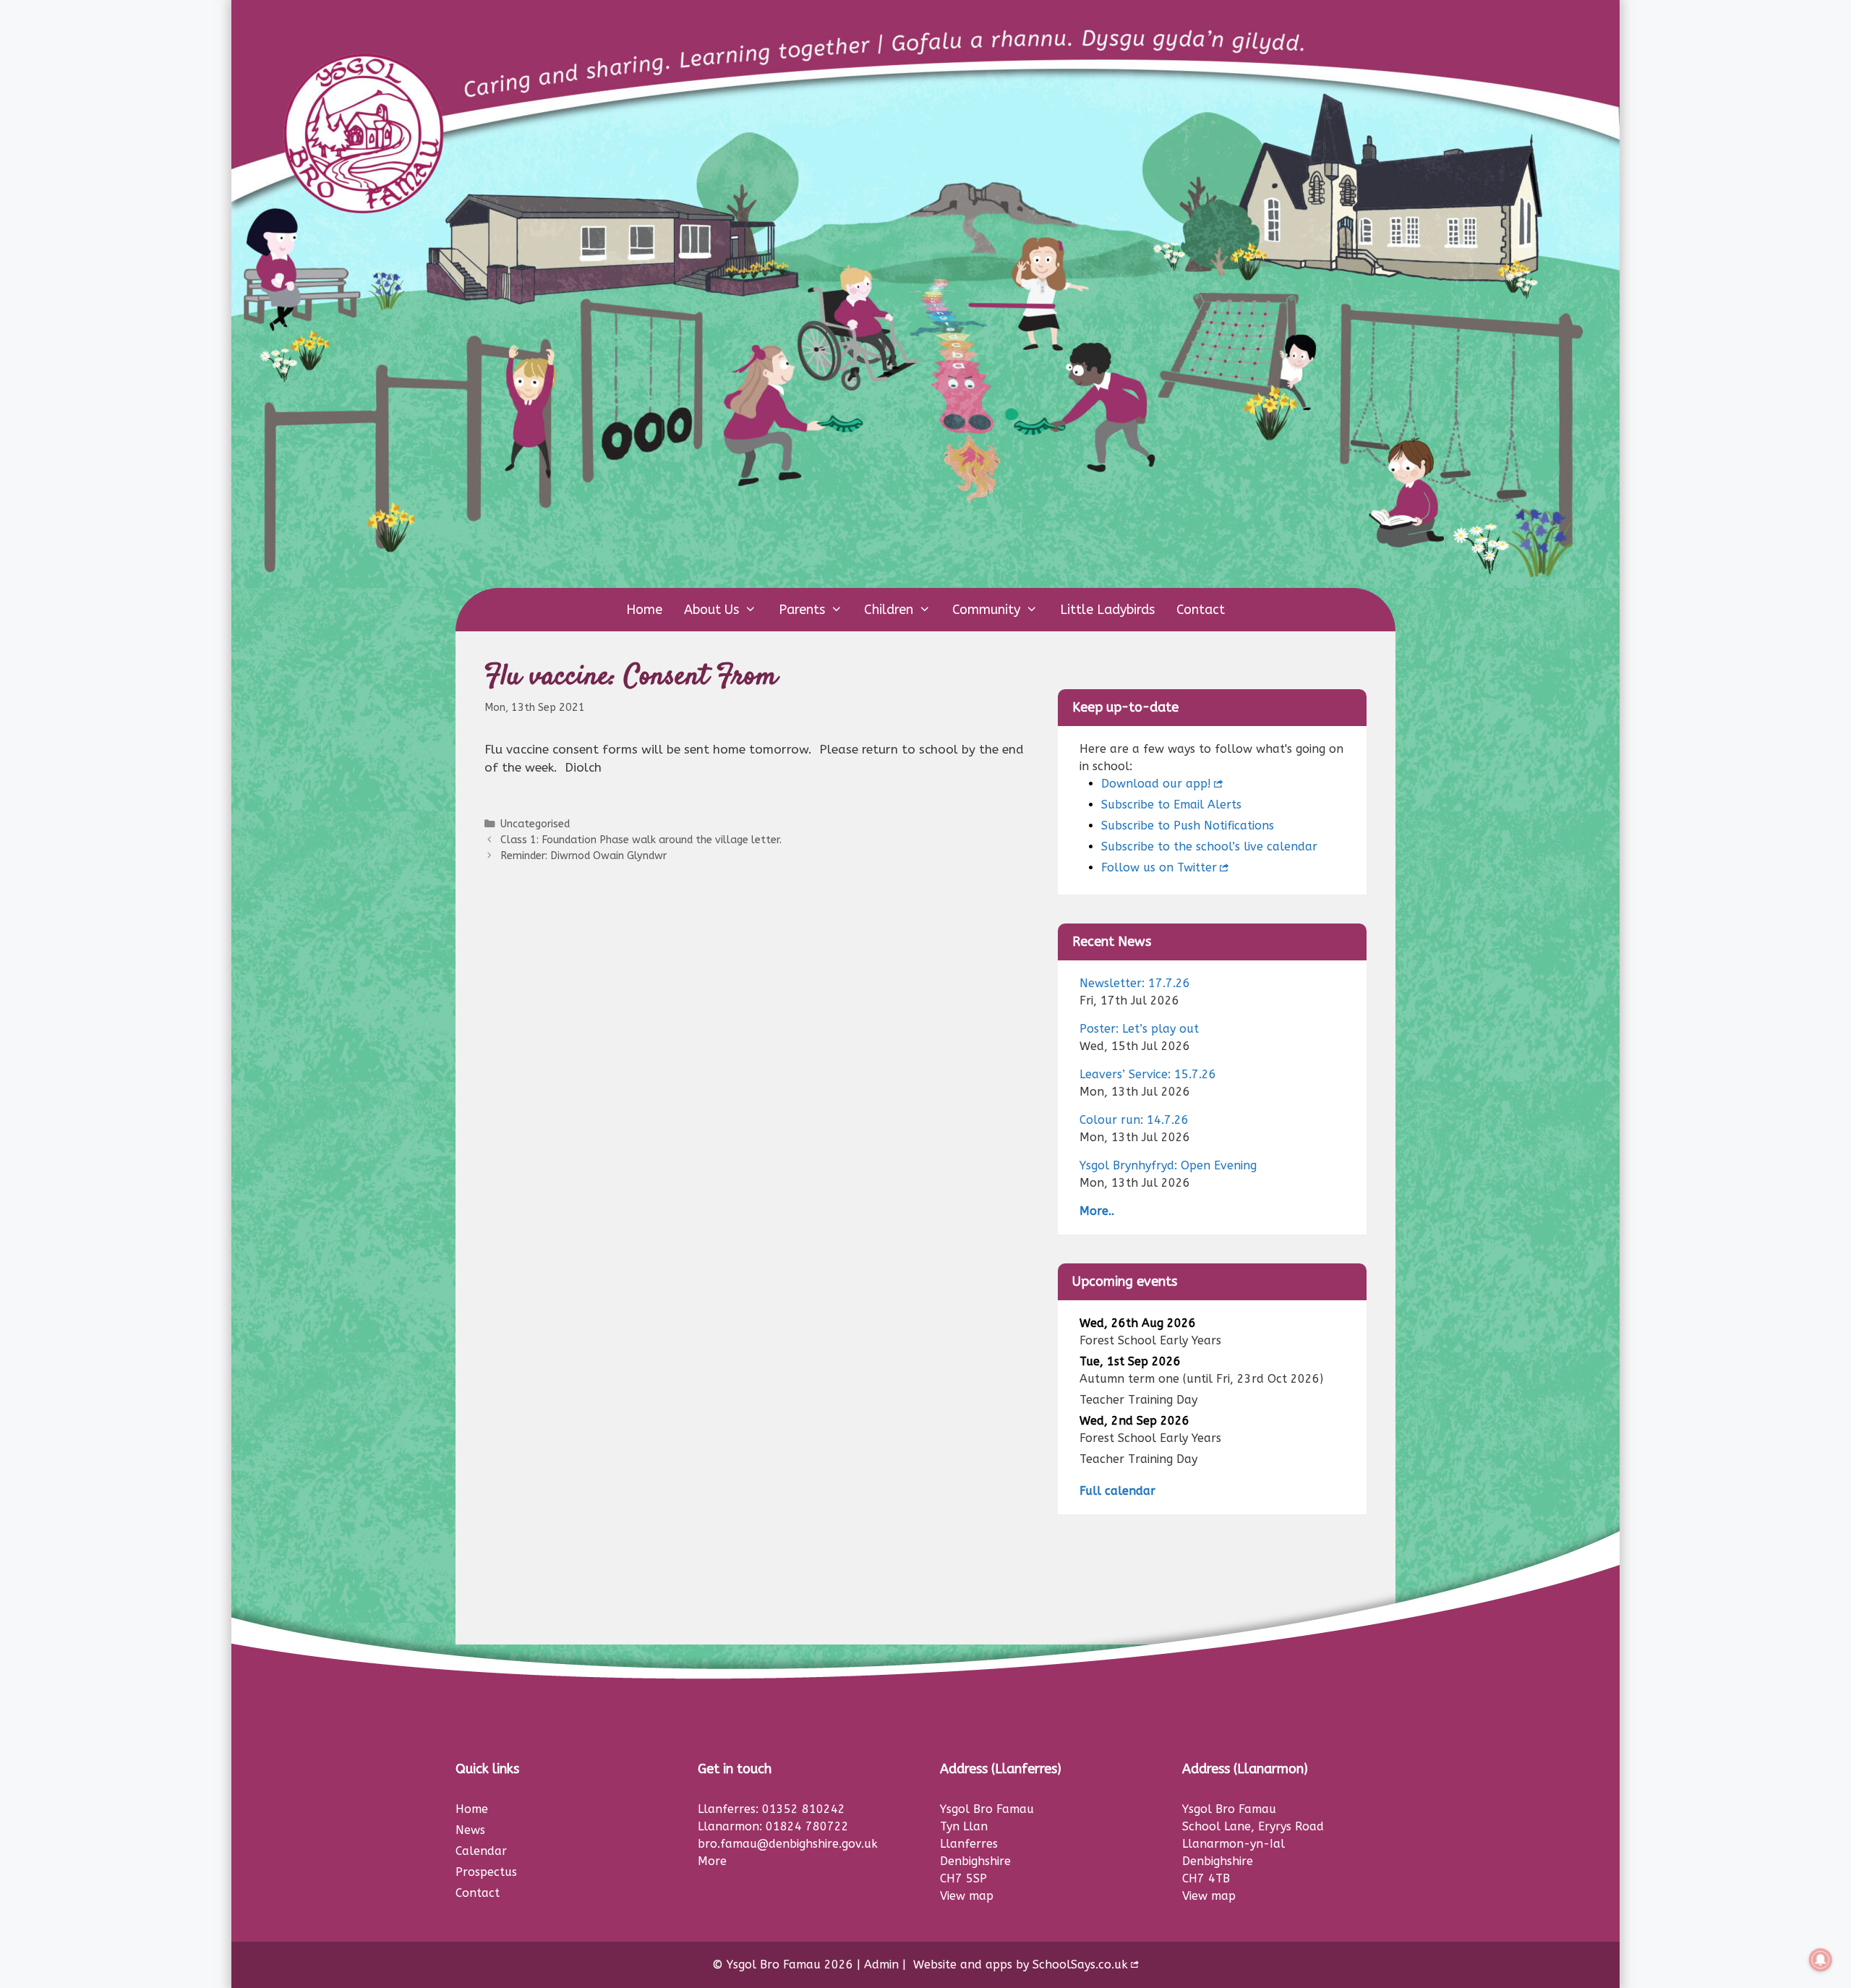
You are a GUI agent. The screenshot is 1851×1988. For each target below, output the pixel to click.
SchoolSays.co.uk (1080, 1964)
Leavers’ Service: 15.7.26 (1148, 1074)
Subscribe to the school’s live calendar (1209, 846)
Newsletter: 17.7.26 (1135, 983)
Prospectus (486, 1872)
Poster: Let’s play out (1139, 1029)
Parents (802, 610)
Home (644, 610)
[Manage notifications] (1821, 1960)
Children (889, 610)
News (470, 1830)
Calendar (481, 1851)
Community (986, 610)
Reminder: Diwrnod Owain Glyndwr (583, 856)
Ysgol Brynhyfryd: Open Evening (1168, 1165)
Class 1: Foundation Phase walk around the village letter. (641, 840)
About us (711, 610)
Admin (881, 1964)
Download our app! (1156, 784)
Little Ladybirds (1107, 610)
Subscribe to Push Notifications (1188, 826)
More (712, 1861)
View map (967, 1896)
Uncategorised (535, 824)
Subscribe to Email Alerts (1171, 805)
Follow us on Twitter (1159, 867)
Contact (1201, 610)
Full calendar (1117, 1491)
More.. (1097, 1211)
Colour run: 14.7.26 (1134, 1120)
